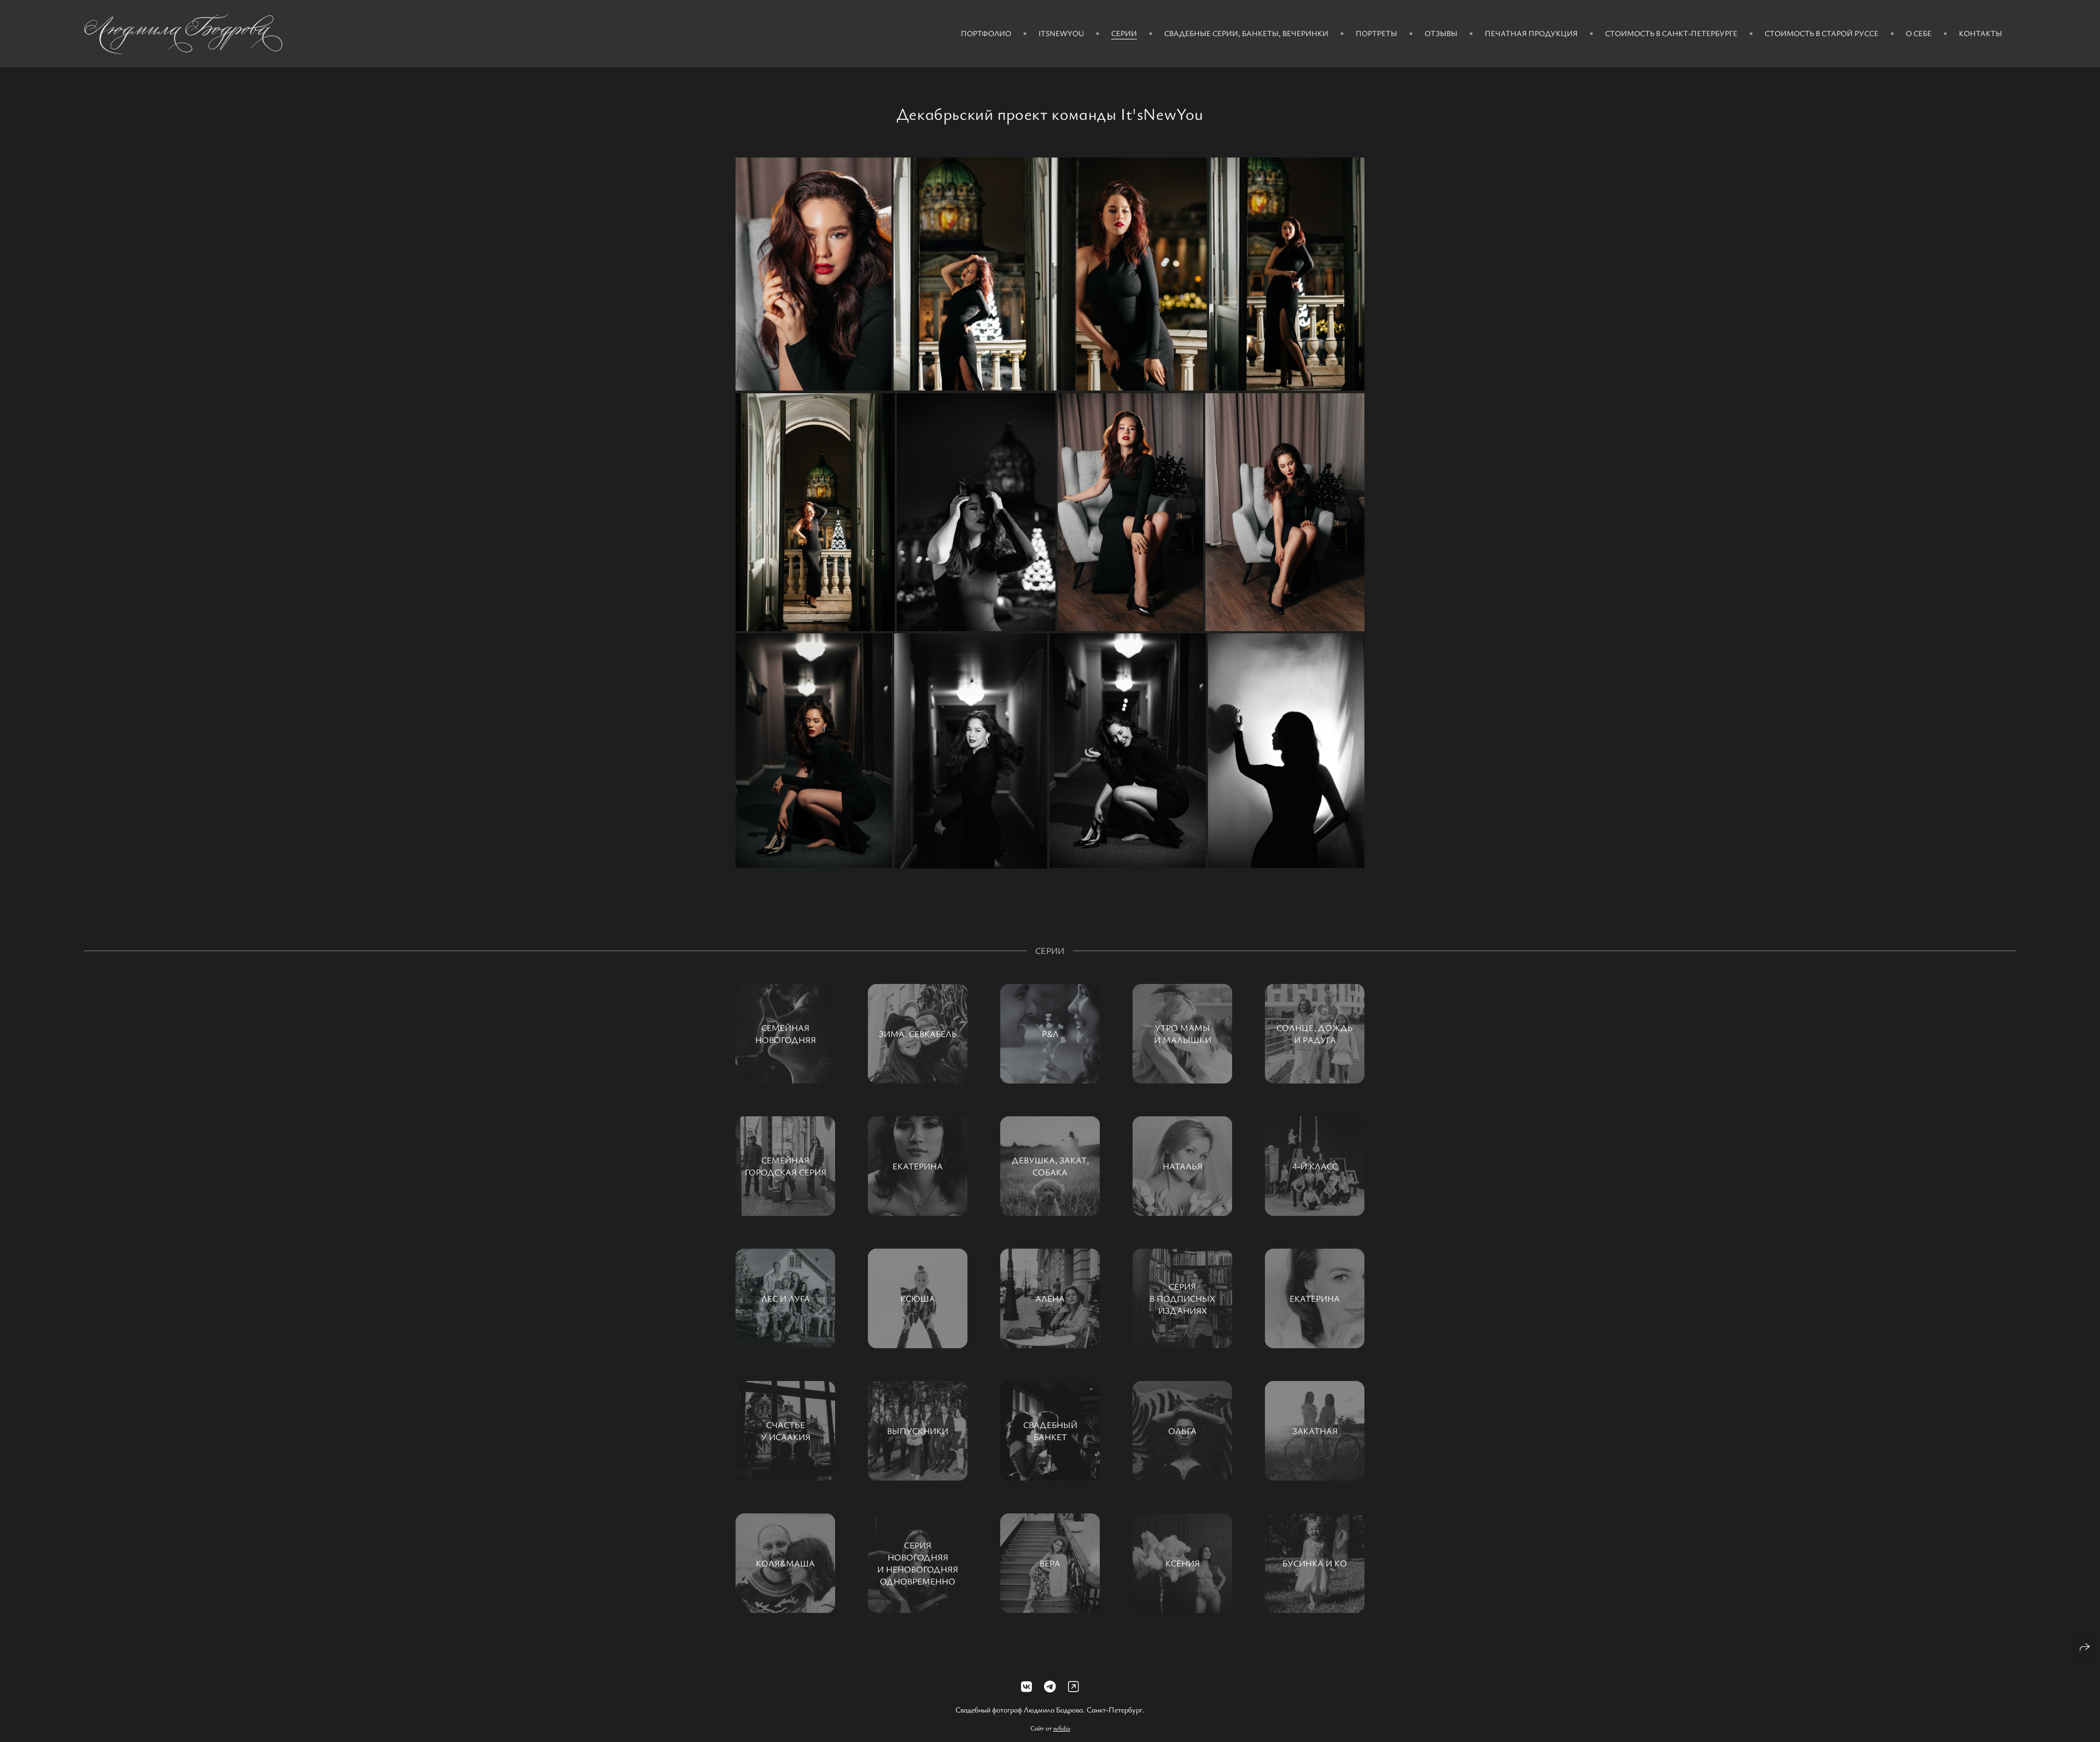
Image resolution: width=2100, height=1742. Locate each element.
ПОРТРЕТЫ (1376, 33)
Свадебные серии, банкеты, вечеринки (1246, 33)
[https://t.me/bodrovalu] (1050, 1686)
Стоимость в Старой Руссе (1822, 33)
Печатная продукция (1531, 33)
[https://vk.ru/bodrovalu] (1026, 1686)
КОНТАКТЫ (1981, 33)
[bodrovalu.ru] (183, 34)
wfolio (1062, 1728)
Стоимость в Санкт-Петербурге (1671, 33)
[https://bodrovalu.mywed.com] (1074, 1686)
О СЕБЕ (1919, 33)
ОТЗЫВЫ (1441, 33)
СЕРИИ (1124, 33)
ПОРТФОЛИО (986, 33)
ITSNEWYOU (1061, 33)
